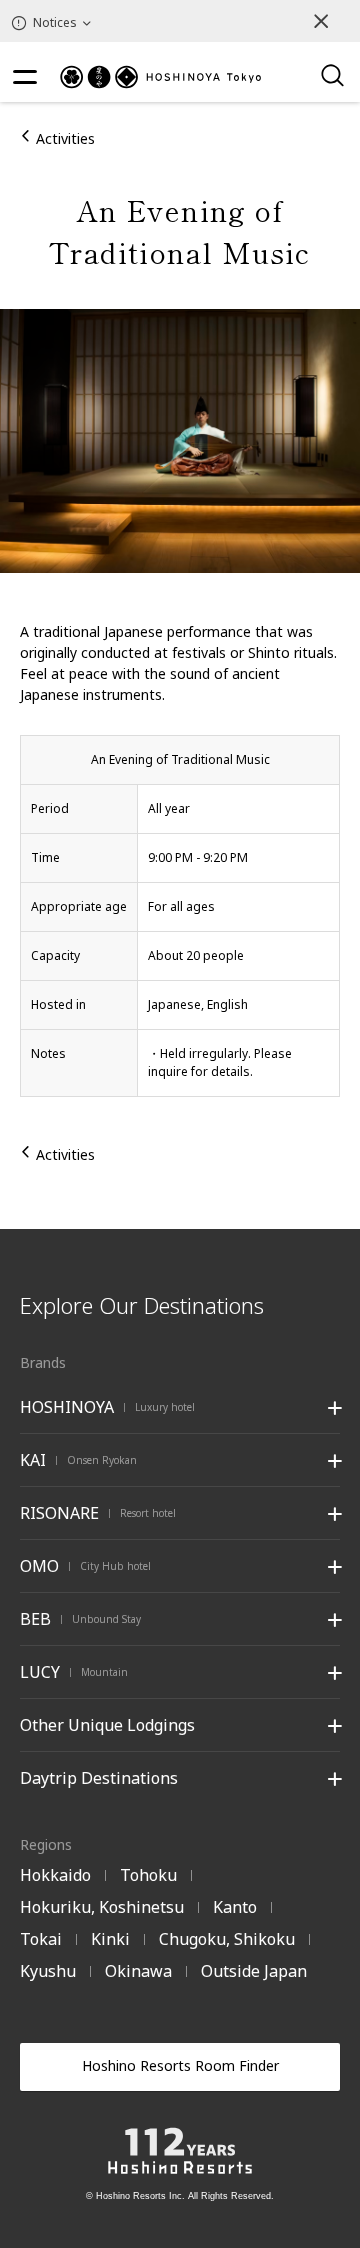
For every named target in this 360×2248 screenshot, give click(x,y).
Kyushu (48, 1971)
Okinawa (138, 1971)
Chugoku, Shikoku (227, 1939)
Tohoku (148, 1875)
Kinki (110, 1939)
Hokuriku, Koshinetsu (102, 1907)
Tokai (41, 1939)
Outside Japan (254, 1971)
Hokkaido (55, 1875)
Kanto (235, 1907)
